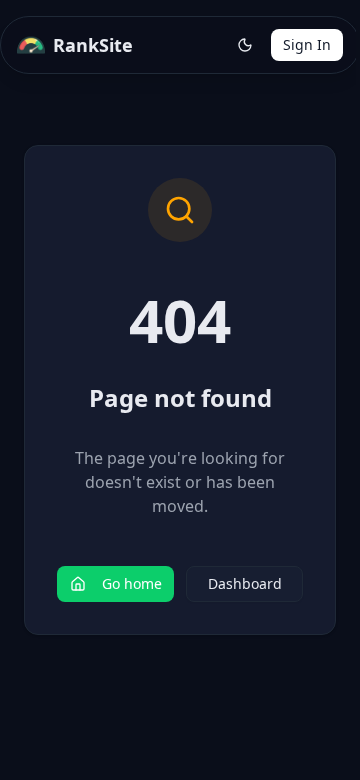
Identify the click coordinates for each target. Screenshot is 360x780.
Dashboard (245, 583)
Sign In (307, 44)
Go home (132, 583)
